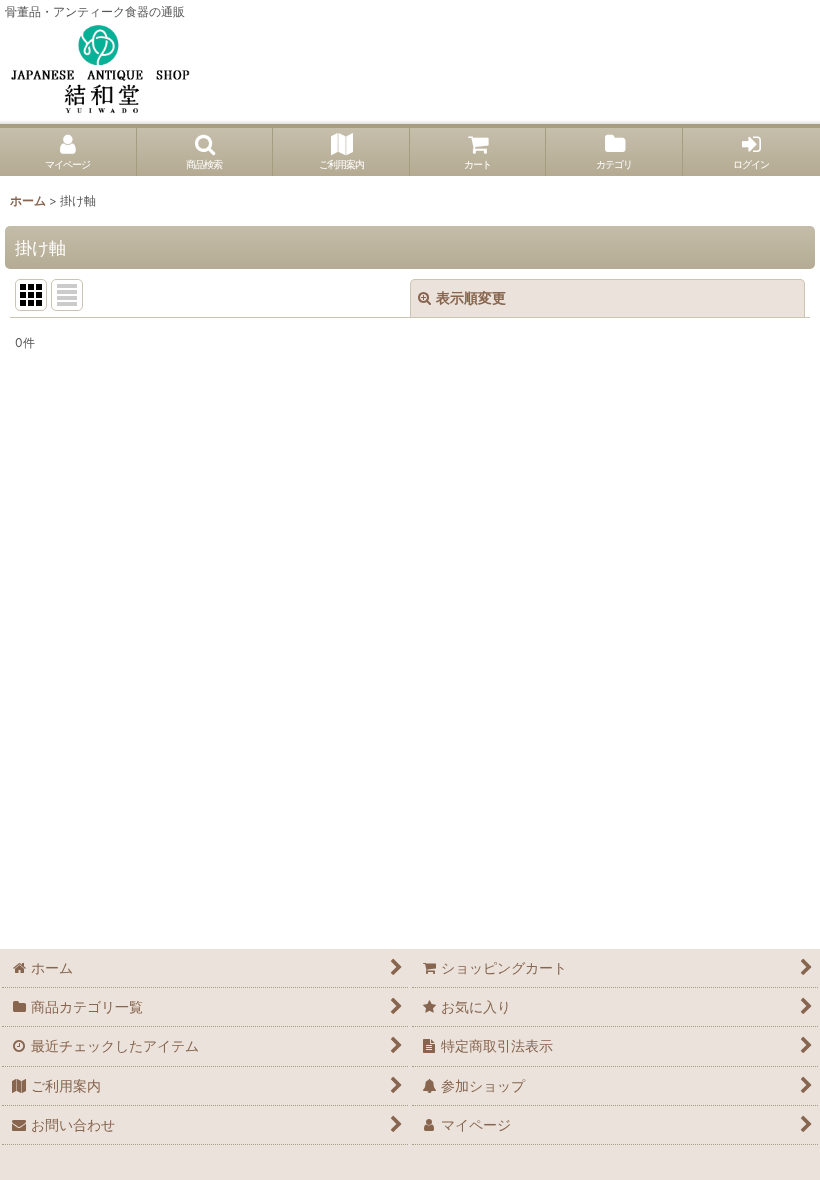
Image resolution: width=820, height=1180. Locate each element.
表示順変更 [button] (471, 297)
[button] (205, 152)
